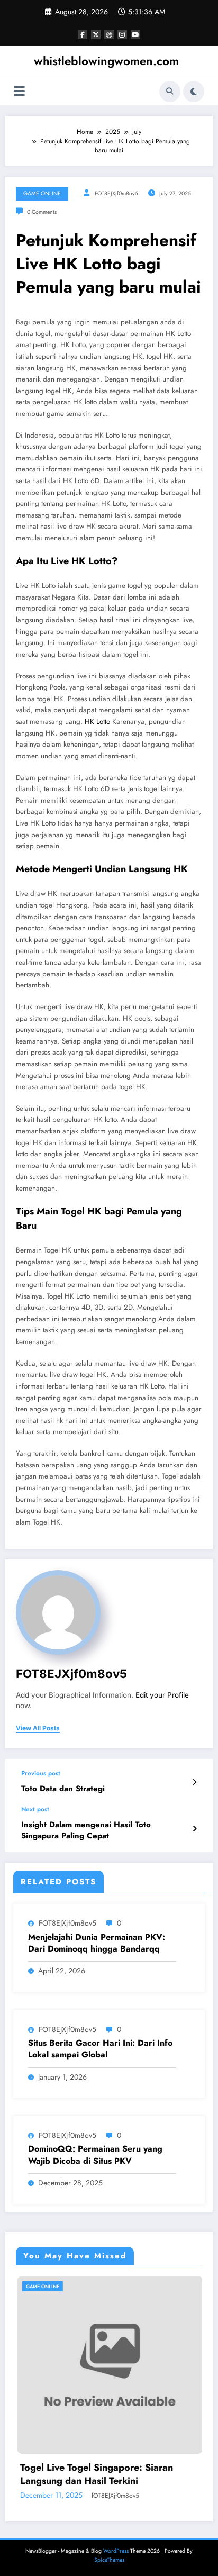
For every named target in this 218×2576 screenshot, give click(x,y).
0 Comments (42, 212)
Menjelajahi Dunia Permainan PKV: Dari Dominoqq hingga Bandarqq (97, 1943)
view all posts (38, 1728)
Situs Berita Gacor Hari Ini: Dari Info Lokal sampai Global (100, 2049)
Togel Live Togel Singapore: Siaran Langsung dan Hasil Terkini (85, 2474)
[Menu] (19, 91)
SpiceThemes (109, 2560)
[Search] (170, 92)
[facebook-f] (83, 34)
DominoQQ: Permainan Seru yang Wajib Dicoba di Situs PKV (95, 2155)
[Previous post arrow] (194, 1782)
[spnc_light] (194, 92)
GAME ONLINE (42, 193)
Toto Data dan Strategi (63, 1789)
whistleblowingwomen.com (106, 61)
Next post (35, 1809)
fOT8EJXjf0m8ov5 (116, 193)
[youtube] (135, 34)
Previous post (41, 1773)
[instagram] (122, 34)
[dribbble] (109, 34)
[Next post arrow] (194, 1829)
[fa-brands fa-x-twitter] (96, 34)
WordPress (116, 2551)
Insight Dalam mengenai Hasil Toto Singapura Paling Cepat (86, 1830)
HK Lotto (97, 722)
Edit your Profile (162, 1695)
